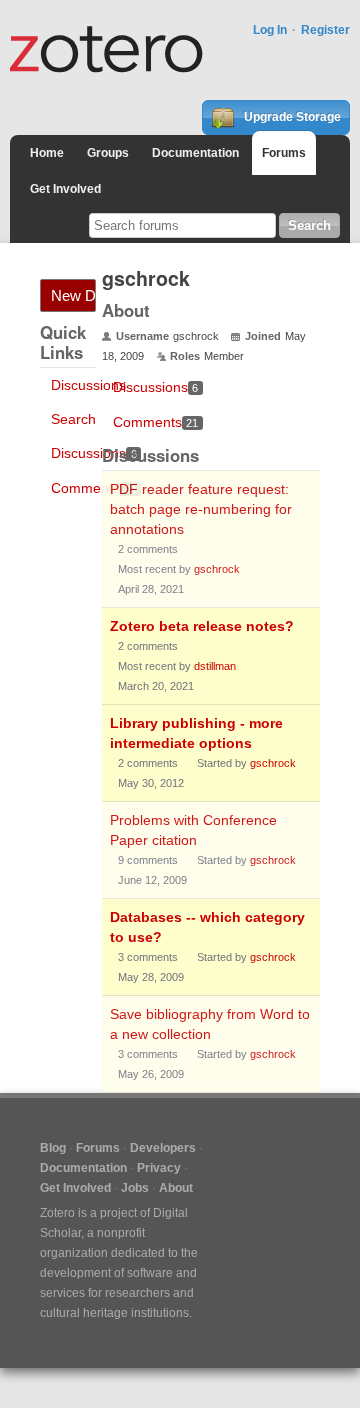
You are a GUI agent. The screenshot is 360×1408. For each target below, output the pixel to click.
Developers (163, 1148)
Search (73, 419)
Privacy (159, 1168)
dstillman (215, 666)
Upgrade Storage (291, 117)
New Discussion (73, 295)
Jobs (135, 1188)
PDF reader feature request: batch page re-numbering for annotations (201, 509)
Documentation (195, 153)
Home (47, 153)
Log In (270, 30)
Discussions (88, 385)
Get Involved (65, 189)
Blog (53, 1148)
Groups (108, 153)
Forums (284, 153)
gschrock (217, 569)
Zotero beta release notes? (202, 626)
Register (325, 30)
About (176, 1188)
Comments (94, 488)
